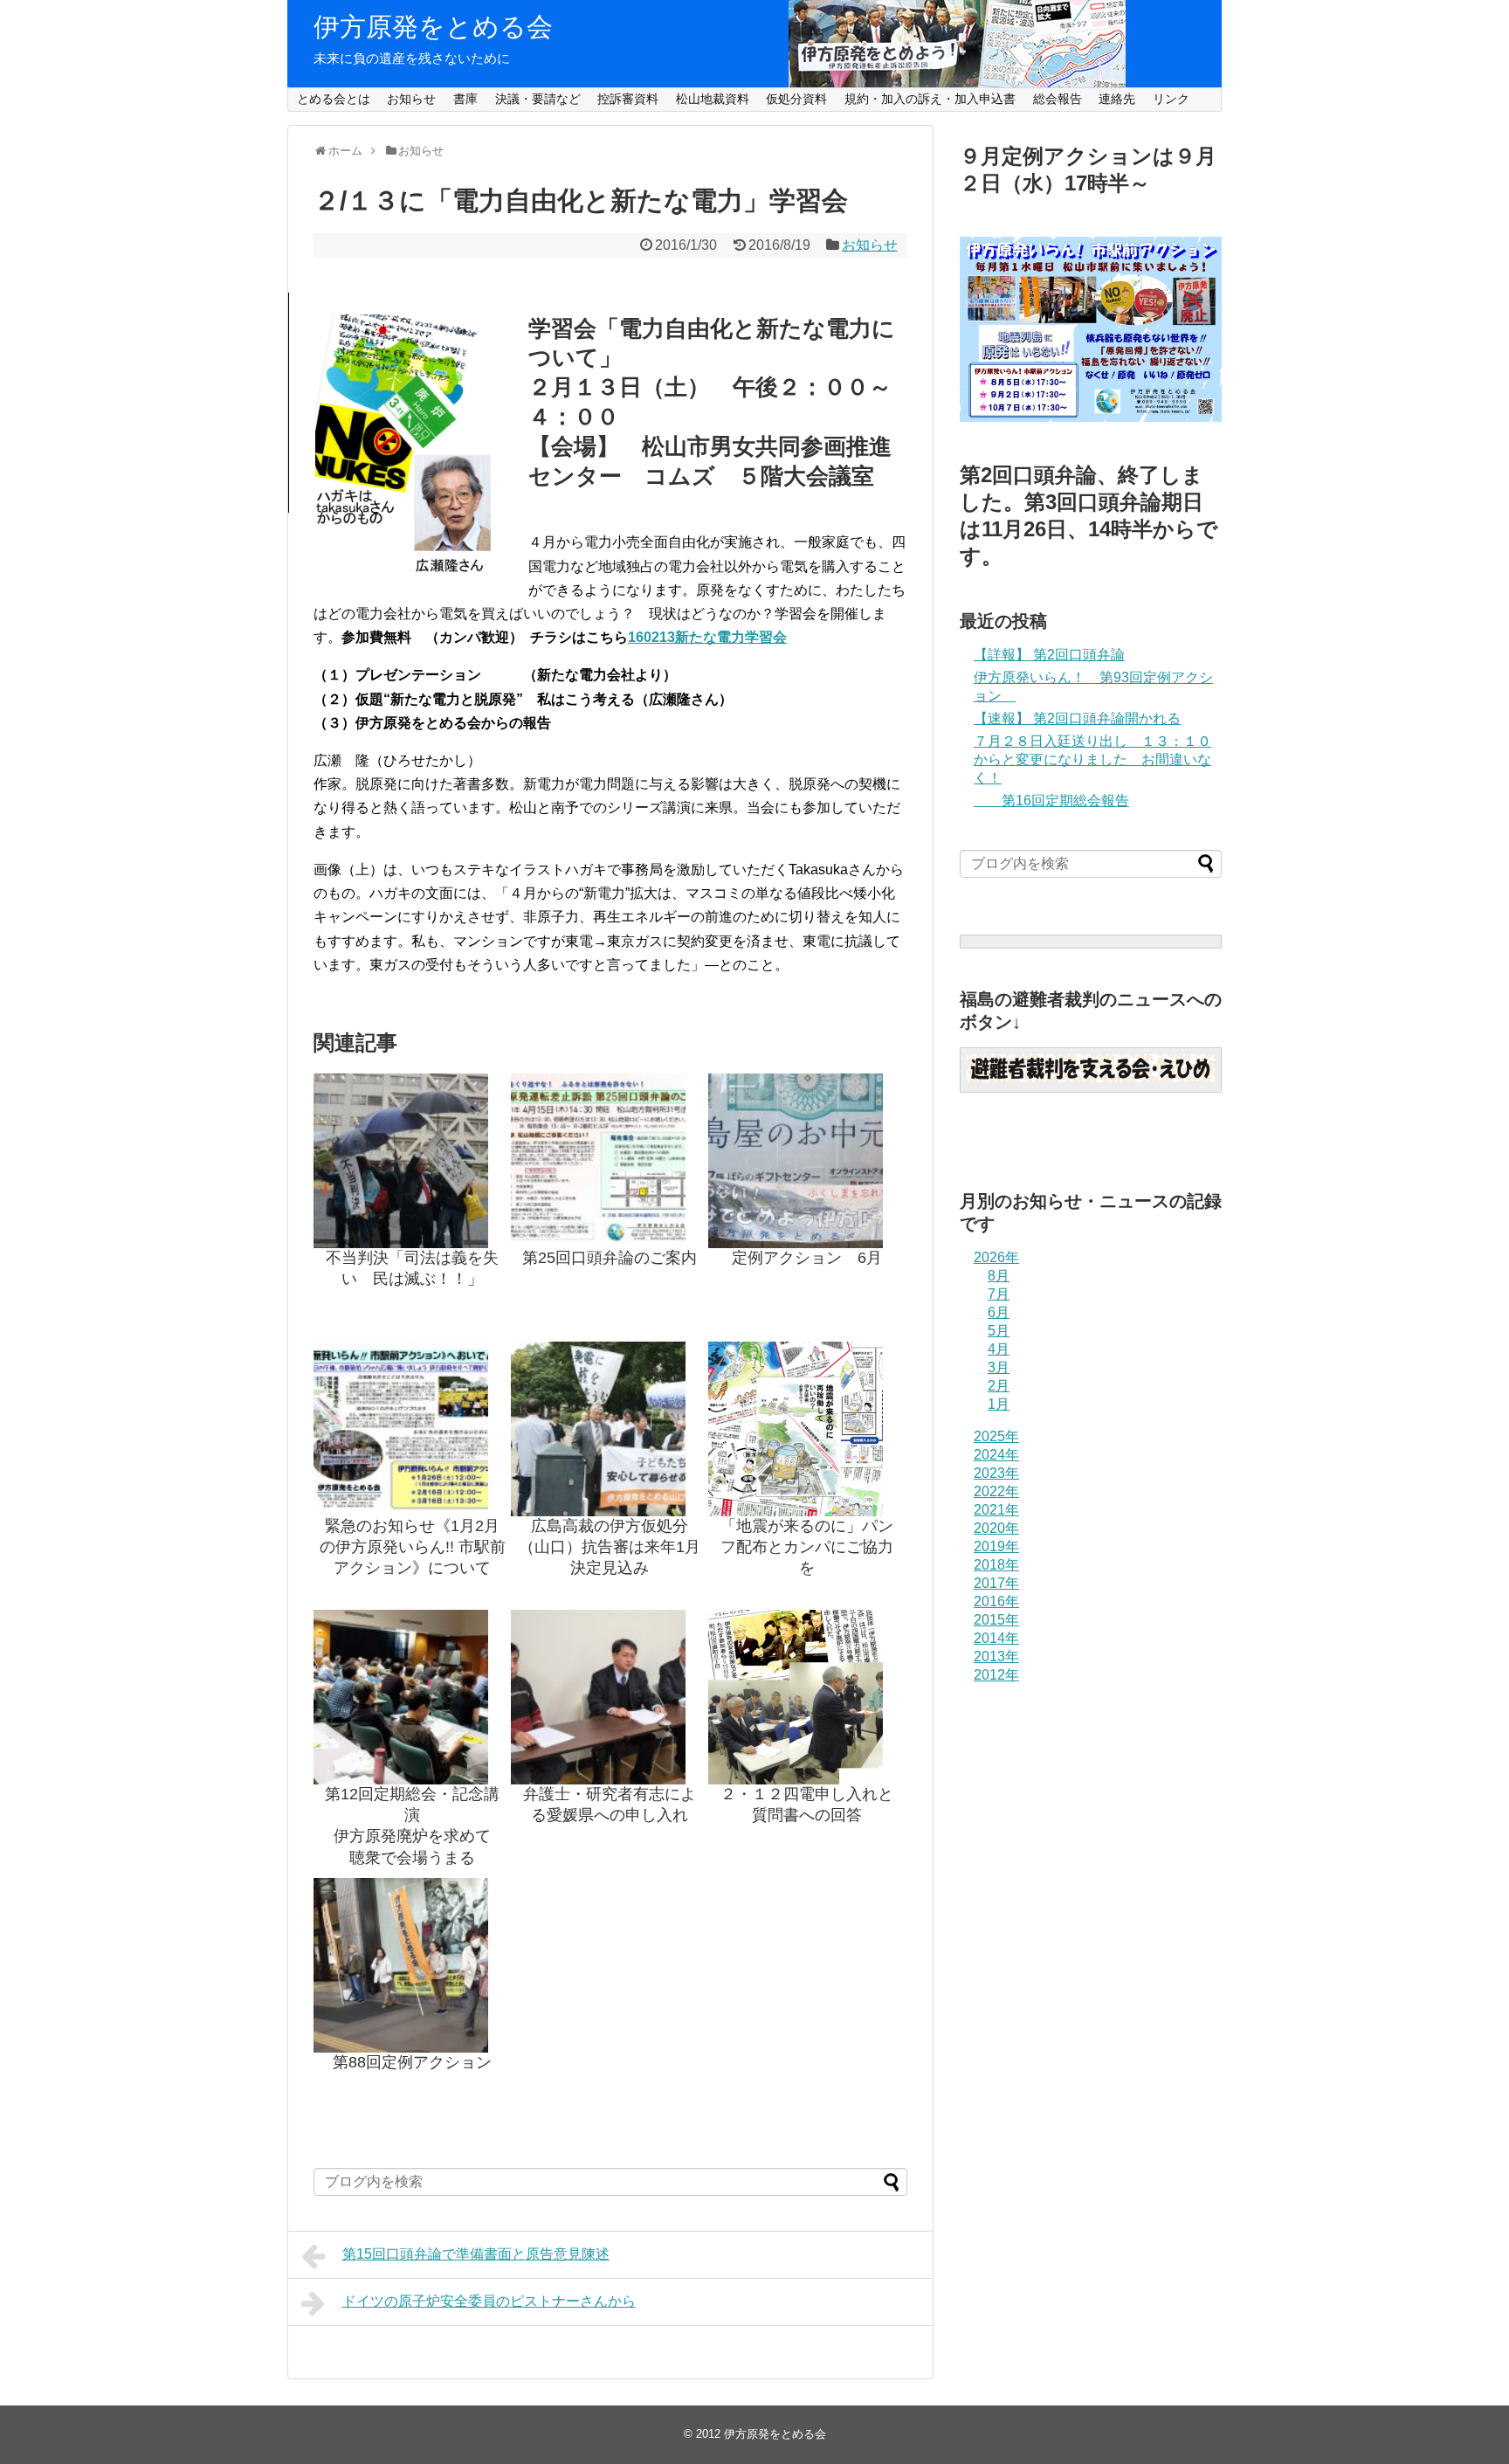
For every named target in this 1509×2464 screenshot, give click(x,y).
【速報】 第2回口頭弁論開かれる (1077, 718)
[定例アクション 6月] (807, 1161)
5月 (999, 1331)
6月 (999, 1312)
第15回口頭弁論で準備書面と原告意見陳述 (476, 2254)
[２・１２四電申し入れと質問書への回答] (807, 1697)
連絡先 (1117, 99)
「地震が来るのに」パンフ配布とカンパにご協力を (807, 1547)
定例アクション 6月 (807, 1258)
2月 (999, 1386)
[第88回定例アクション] (412, 1965)
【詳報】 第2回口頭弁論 (1049, 655)
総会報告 (1058, 99)
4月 (999, 1349)
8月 (999, 1276)
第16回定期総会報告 (1051, 801)
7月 (999, 1294)
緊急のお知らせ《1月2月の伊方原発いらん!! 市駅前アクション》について (413, 1547)
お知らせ (411, 99)
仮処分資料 (796, 99)
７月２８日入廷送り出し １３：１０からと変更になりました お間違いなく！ (1092, 759)
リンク (1171, 99)
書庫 (465, 99)
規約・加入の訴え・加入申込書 (930, 99)
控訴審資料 (628, 99)
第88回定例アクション (412, 2062)
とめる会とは (334, 99)
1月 (999, 1404)
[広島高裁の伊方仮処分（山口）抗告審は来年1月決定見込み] (610, 1429)
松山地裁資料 (713, 99)
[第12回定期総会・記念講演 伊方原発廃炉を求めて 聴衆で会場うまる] (412, 1697)
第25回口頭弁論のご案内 (610, 1258)
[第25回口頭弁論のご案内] (610, 1161)
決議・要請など (538, 99)
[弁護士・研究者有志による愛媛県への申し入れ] (610, 1697)
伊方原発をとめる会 (433, 27)
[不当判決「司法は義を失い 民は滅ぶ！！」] (412, 1161)
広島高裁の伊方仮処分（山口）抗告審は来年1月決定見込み (610, 1547)
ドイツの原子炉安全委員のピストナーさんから (489, 2301)
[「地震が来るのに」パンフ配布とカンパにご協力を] (807, 1429)
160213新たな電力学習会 (707, 637)
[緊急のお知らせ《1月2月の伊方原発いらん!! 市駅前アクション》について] (412, 1429)
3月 (999, 1367)
